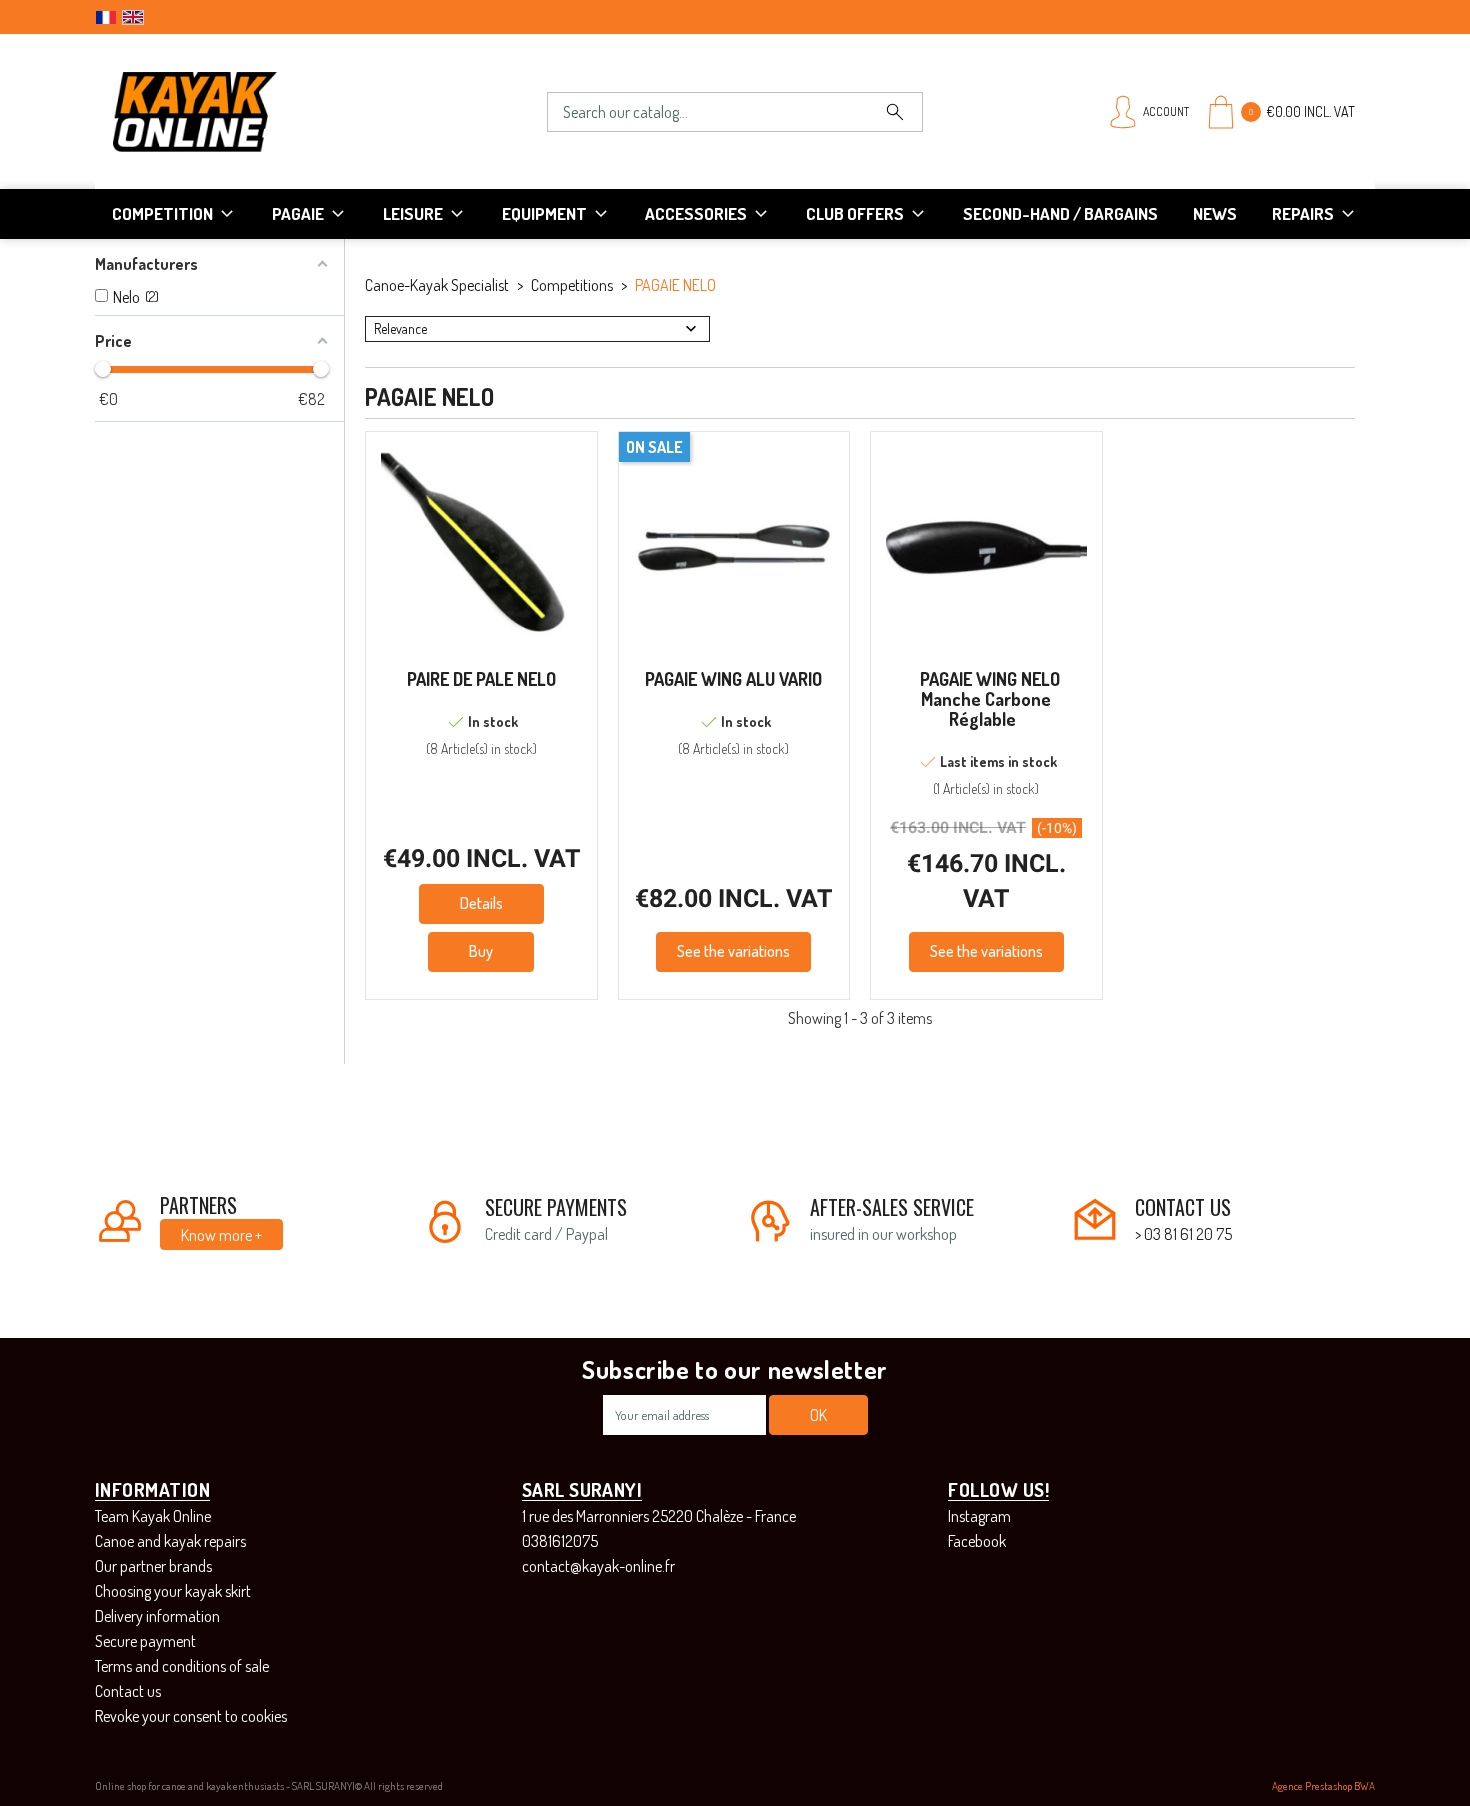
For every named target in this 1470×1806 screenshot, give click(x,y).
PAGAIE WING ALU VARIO (733, 679)
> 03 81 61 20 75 (1183, 1234)
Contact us (128, 1691)
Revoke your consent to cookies (191, 1716)
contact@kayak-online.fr (598, 1566)
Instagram (979, 1516)
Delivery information (157, 1616)
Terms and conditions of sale (182, 1666)
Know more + (221, 1235)
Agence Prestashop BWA (1323, 1786)
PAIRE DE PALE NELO (481, 679)
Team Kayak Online (153, 1516)
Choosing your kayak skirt (173, 1591)
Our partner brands (153, 1566)
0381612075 (560, 1541)
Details (481, 903)
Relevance (400, 328)
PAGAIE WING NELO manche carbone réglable (990, 699)
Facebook (977, 1541)
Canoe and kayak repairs (170, 1541)
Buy (481, 951)
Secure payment (145, 1641)
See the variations (733, 951)
